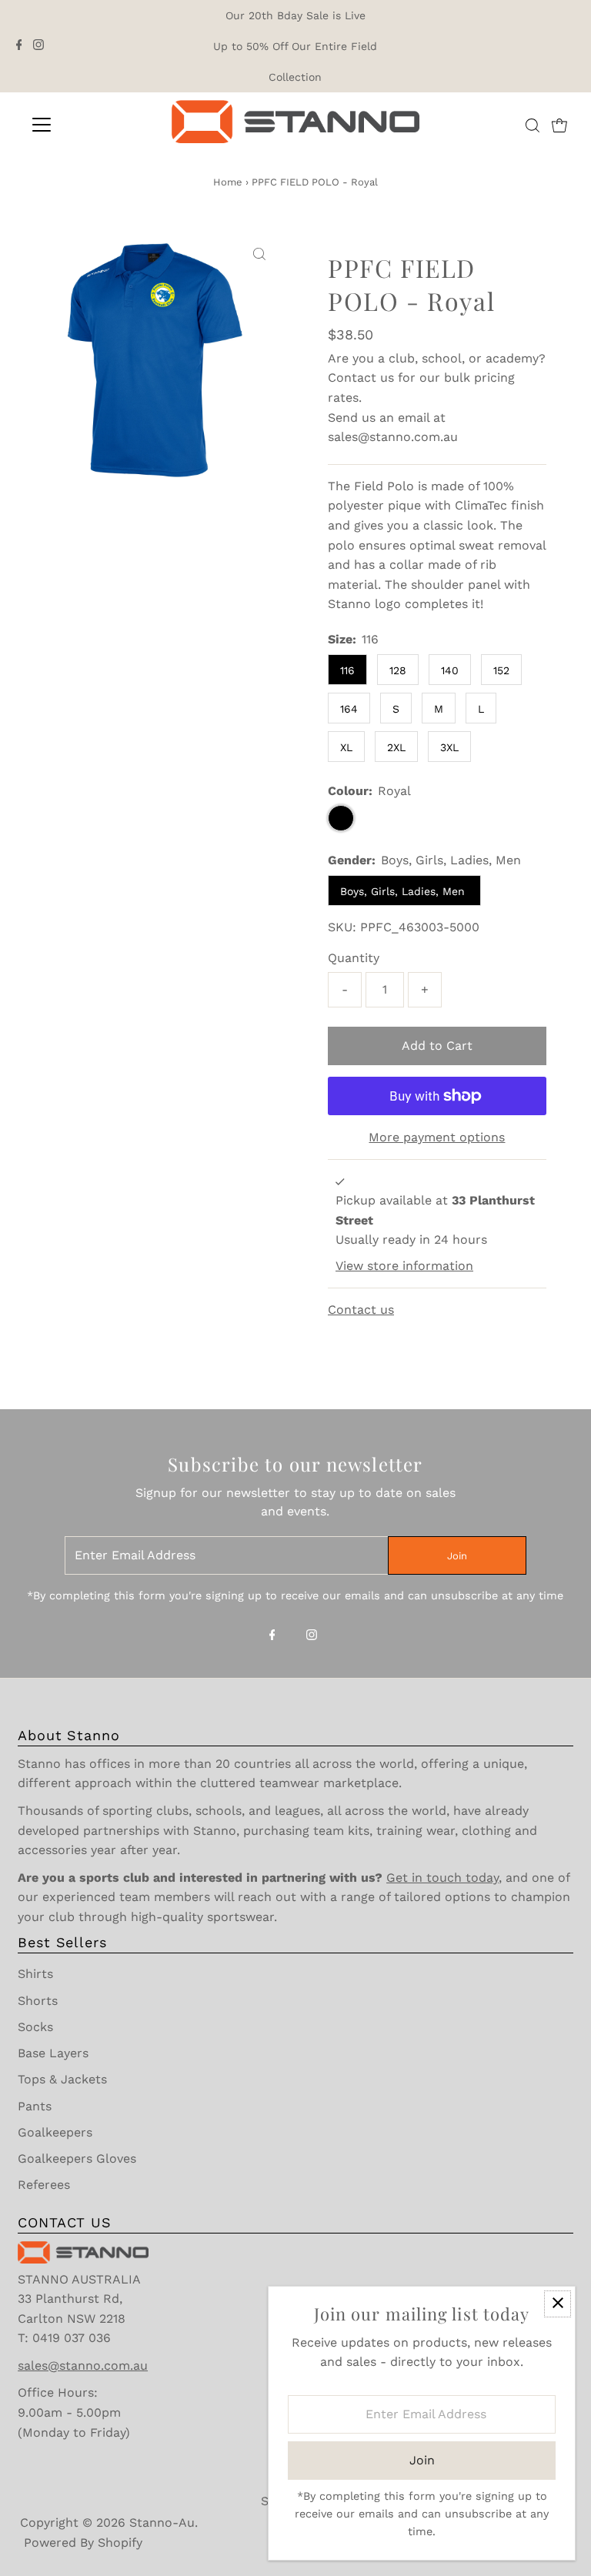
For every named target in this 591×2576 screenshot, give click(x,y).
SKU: (342, 927)
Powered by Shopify (83, 2543)
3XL (449, 747)
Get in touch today (442, 1878)
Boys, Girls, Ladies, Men (404, 891)
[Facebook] (19, 46)
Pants (35, 2106)
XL (346, 747)
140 (450, 670)
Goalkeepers (55, 2132)
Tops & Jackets (62, 2079)
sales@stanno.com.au (393, 437)
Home (228, 182)
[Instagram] (38, 46)
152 (501, 670)
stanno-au (162, 2523)
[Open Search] (533, 125)
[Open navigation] (87, 125)
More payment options (437, 1137)
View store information (404, 1266)
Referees (44, 2185)
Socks (35, 2027)
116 (347, 670)
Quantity (354, 958)
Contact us (361, 378)
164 (349, 709)
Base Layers (53, 2053)
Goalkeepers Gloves (77, 2158)
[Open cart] (559, 125)
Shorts (38, 2001)
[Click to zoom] (259, 255)
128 (398, 670)
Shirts (35, 1974)
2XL (396, 747)
